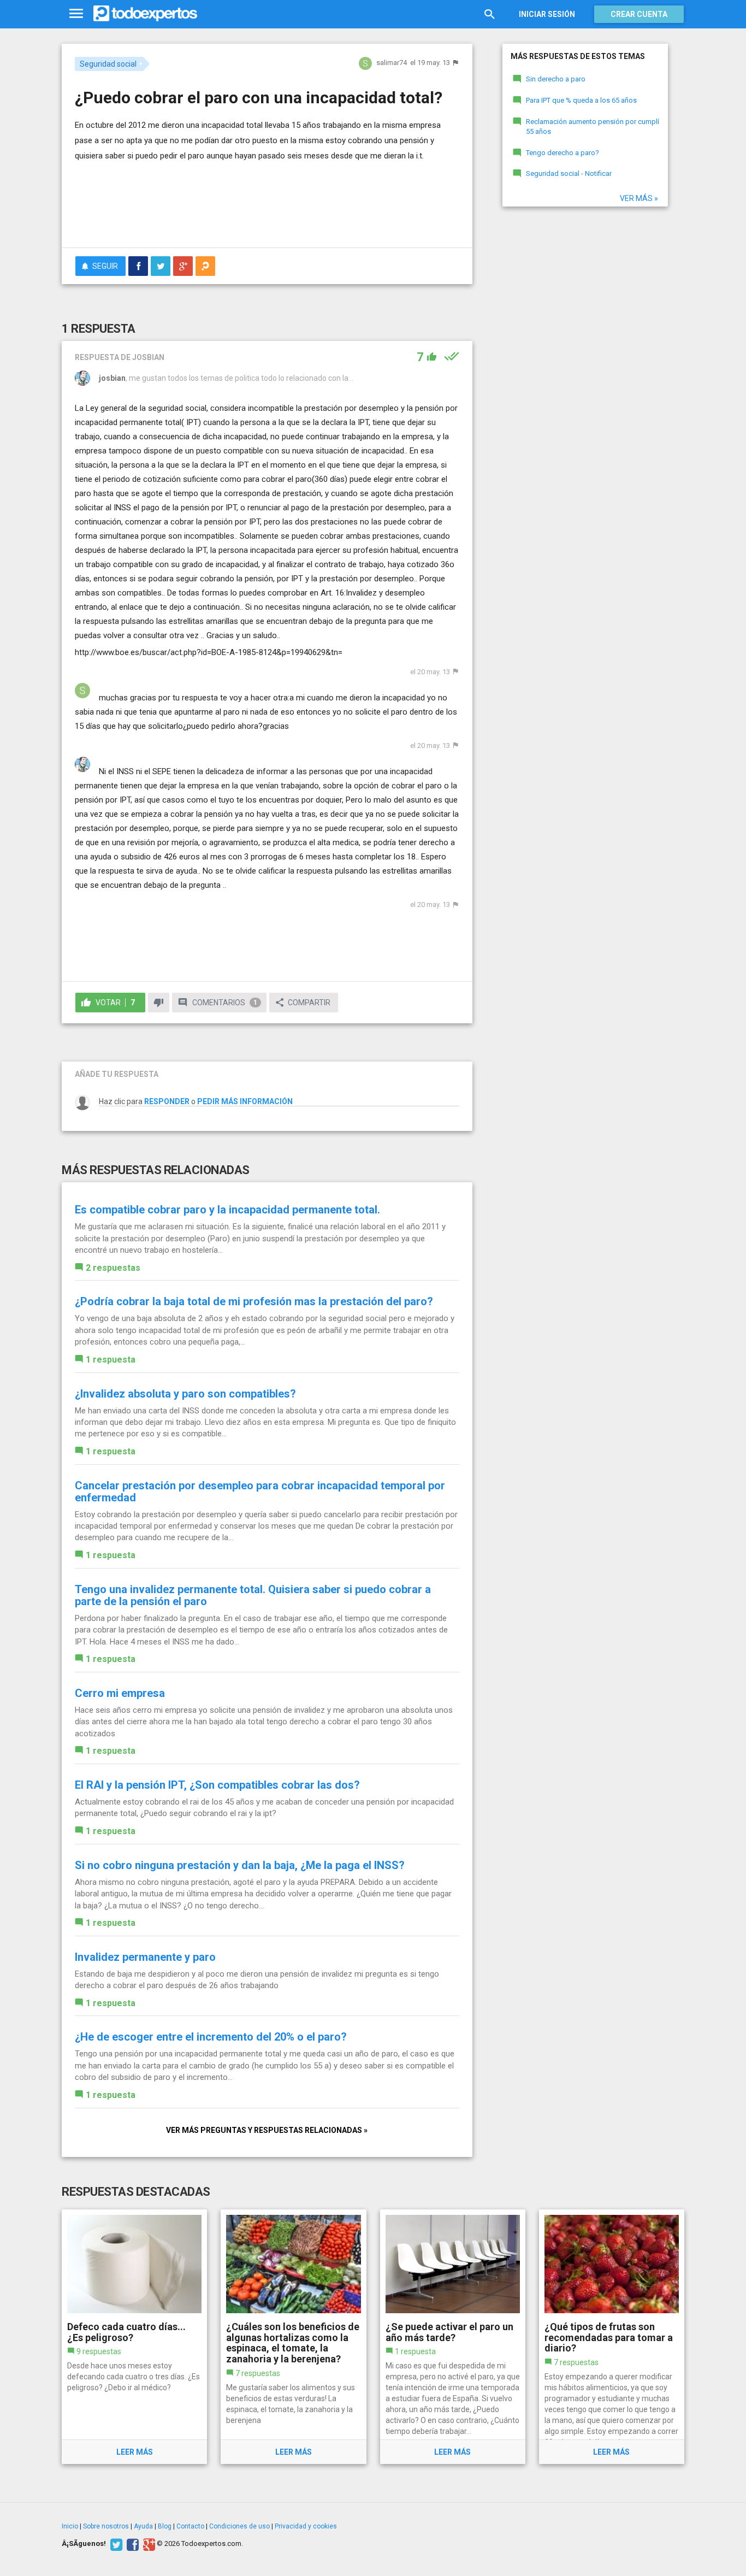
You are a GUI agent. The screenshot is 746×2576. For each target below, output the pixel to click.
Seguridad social (108, 64)
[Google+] (148, 2544)
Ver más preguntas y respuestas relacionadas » (267, 2130)
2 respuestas (113, 1268)
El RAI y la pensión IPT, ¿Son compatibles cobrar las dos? (217, 1785)
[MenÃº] (76, 14)
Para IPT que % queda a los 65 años (581, 100)
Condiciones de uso (239, 2526)
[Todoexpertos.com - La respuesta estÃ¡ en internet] (145, 14)
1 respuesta (111, 1360)
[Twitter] (115, 2544)
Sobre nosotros (106, 2526)
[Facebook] (131, 2544)
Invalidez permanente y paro (145, 1957)
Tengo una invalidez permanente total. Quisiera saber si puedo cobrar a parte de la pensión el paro (253, 1595)
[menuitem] (138, 266)
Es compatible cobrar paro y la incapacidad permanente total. (227, 1210)
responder (167, 1101)
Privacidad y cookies (306, 2526)
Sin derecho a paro (556, 79)
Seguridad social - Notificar (569, 173)
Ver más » (639, 198)
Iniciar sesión (547, 14)
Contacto (190, 2526)
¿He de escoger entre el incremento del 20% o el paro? (211, 2037)
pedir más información (245, 1101)
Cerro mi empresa (120, 1693)
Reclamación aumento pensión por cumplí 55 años (593, 127)
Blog (165, 2526)
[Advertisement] (267, 209)
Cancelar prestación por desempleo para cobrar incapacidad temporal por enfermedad (260, 1492)
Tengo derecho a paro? (563, 153)
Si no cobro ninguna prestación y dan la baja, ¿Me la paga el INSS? (240, 1865)
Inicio (70, 2526)
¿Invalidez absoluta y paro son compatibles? (185, 1394)
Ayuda (143, 2526)
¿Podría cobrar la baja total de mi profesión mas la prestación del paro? (254, 1301)
